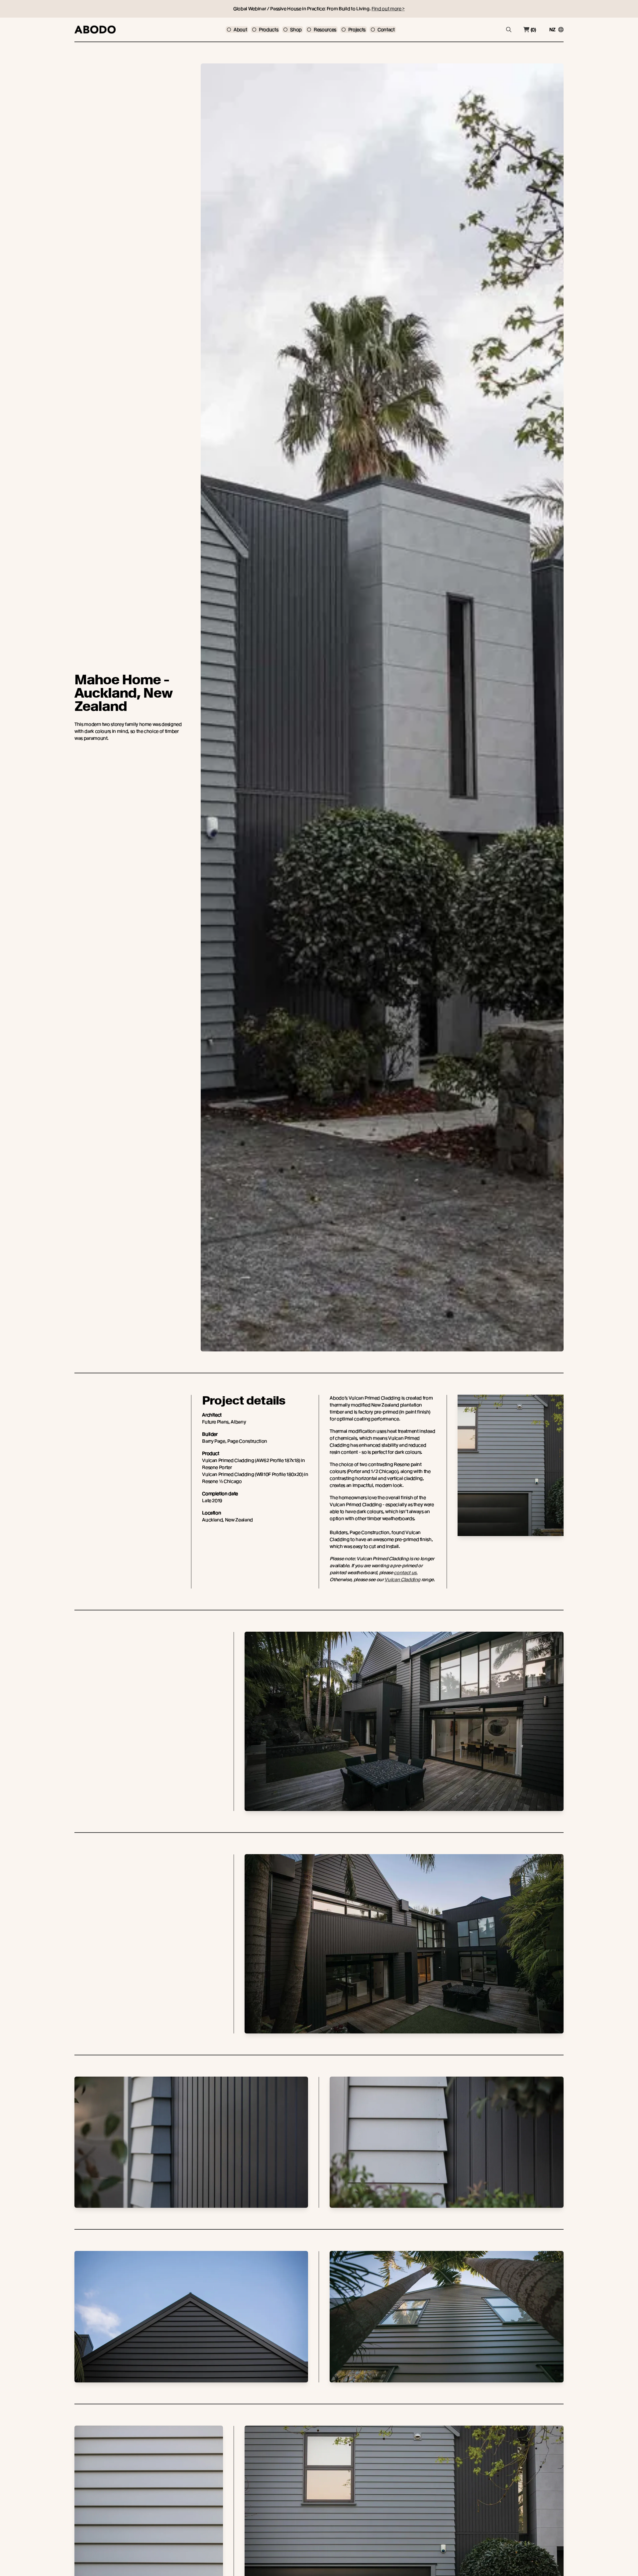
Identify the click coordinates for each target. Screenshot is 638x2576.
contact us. (406, 1573)
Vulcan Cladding (402, 1580)
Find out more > (388, 9)
